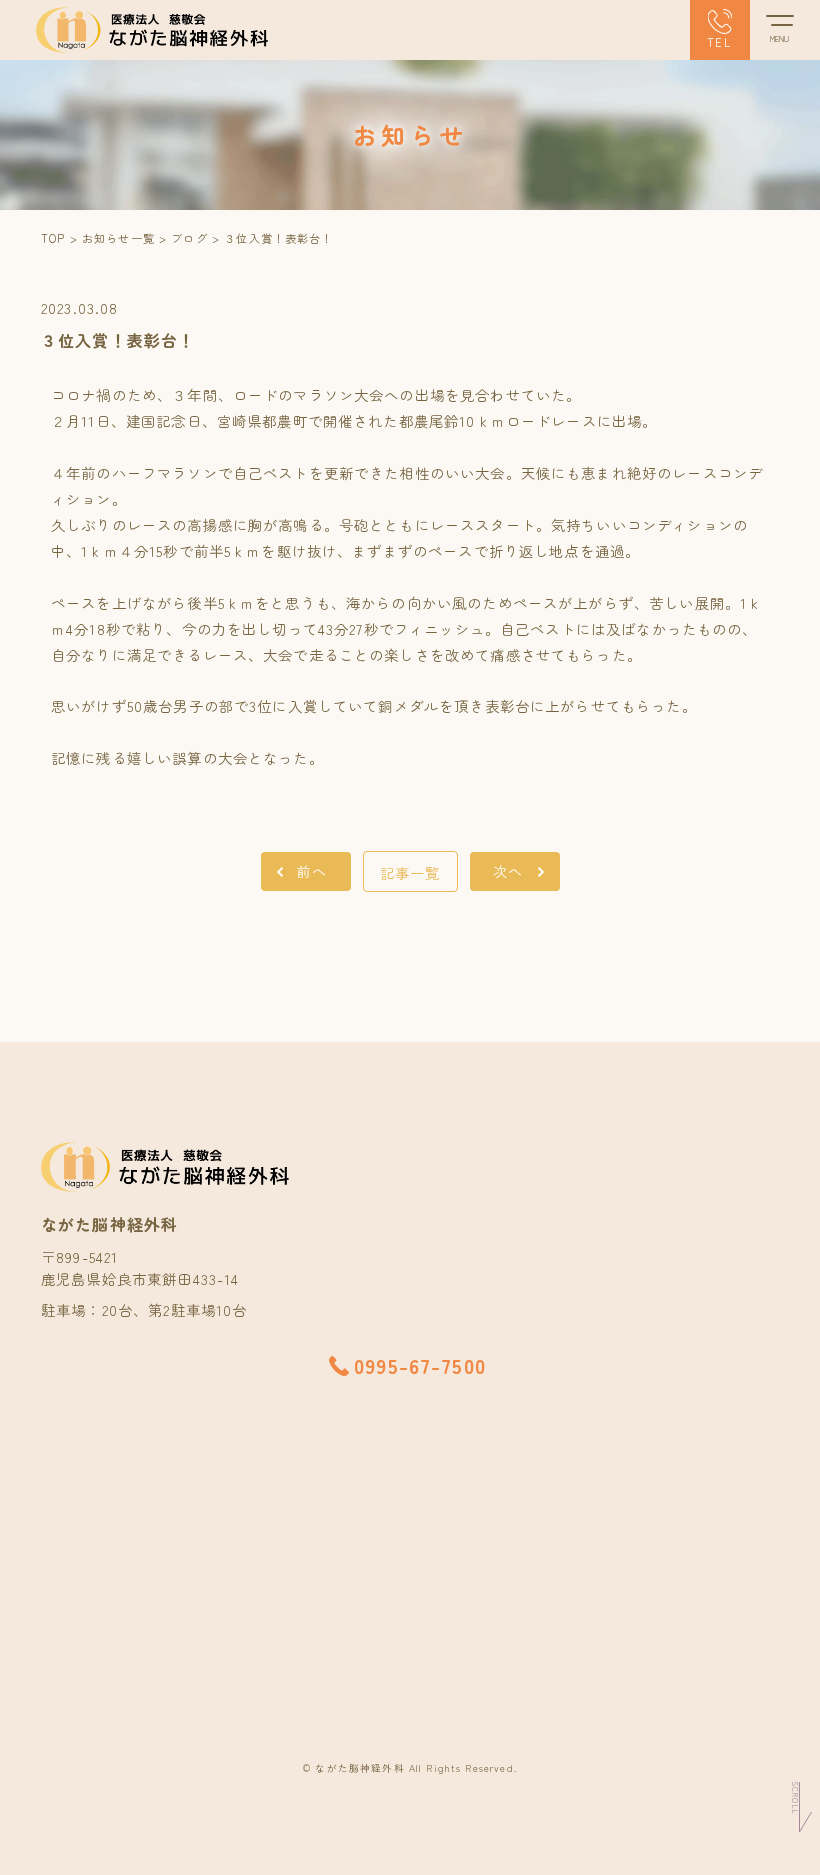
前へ (312, 871)
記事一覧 (410, 872)
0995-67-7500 (420, 1365)
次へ (508, 871)
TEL (719, 42)
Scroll (795, 1798)
